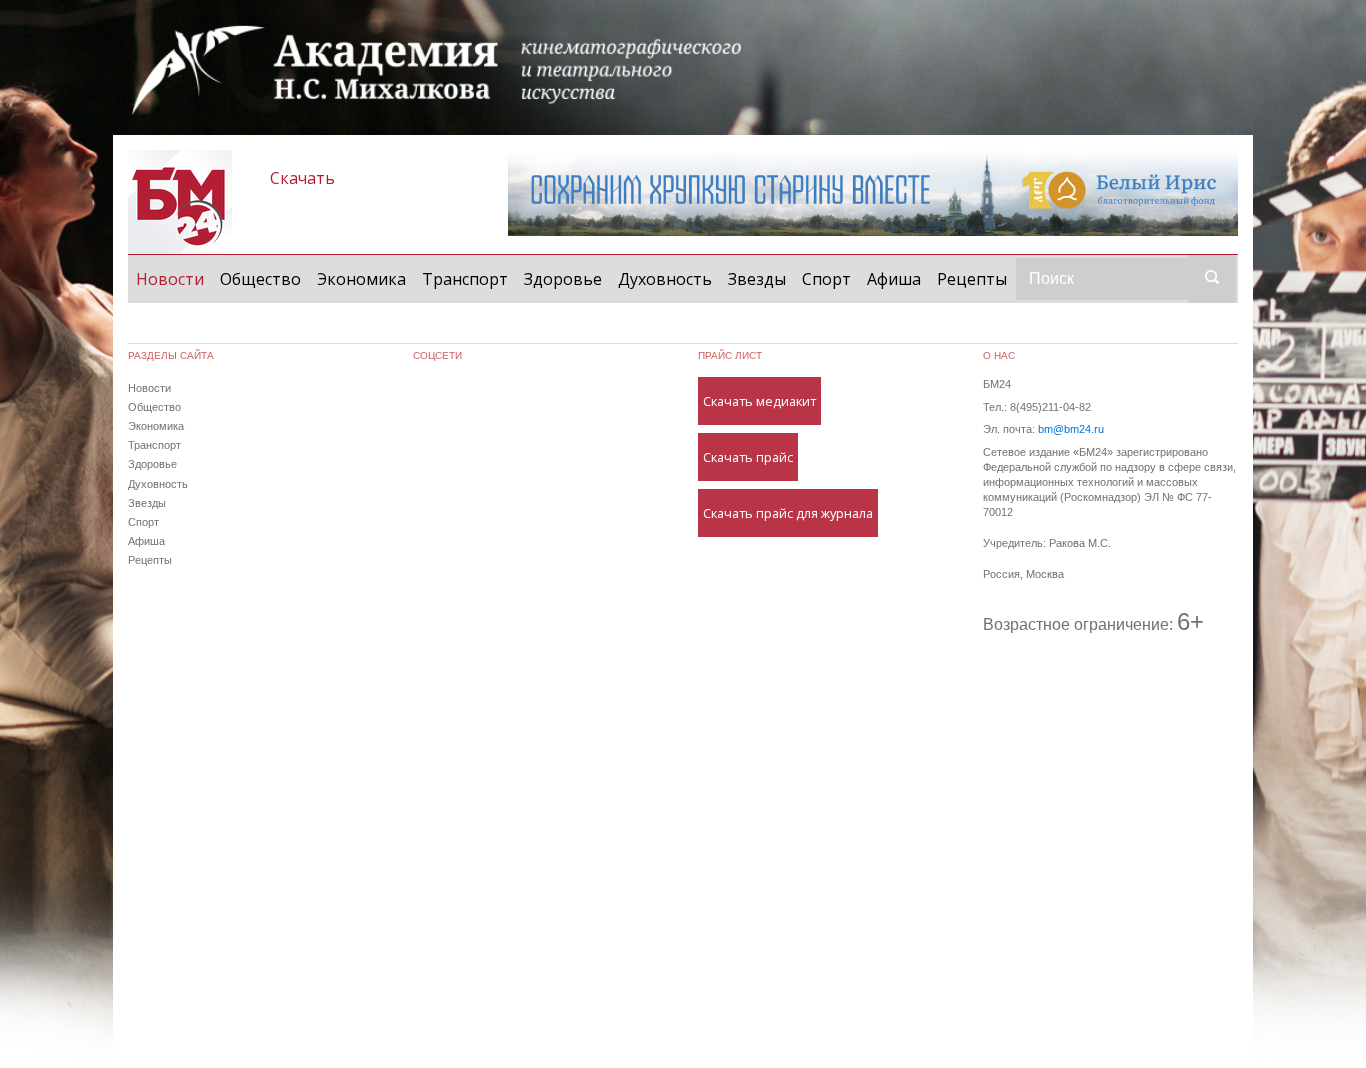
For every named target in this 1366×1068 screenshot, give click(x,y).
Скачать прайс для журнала (788, 513)
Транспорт (465, 279)
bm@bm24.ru (1071, 429)
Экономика (361, 279)
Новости (174, 278)
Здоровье (563, 279)
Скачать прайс (748, 457)
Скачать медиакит (759, 401)
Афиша (894, 279)
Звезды (757, 279)
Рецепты (972, 279)
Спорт (826, 279)
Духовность (665, 279)
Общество (260, 279)
